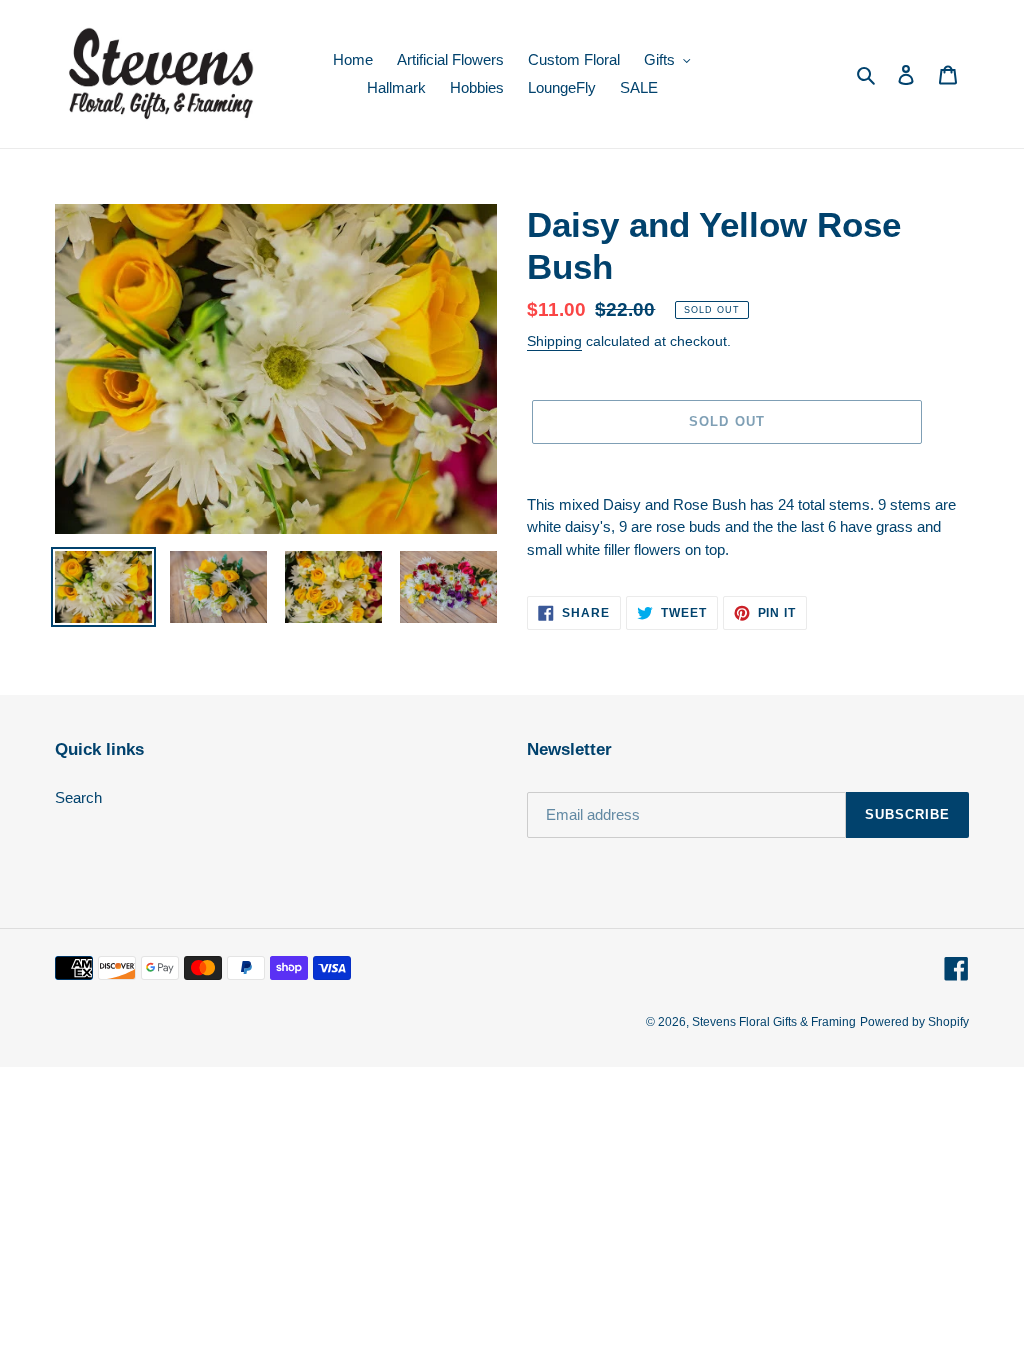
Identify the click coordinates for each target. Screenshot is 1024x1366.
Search (78, 797)
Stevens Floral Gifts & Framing (774, 1022)
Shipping (554, 341)
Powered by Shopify (914, 1022)
